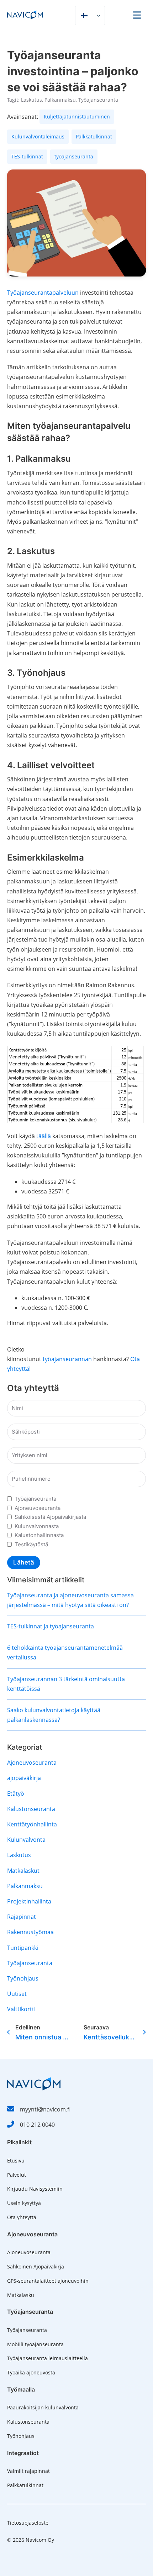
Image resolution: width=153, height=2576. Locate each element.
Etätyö (16, 1794)
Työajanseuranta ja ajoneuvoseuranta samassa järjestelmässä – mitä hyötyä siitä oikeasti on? (70, 1600)
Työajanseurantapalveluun (43, 293)
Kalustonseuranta (31, 1809)
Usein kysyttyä (24, 2203)
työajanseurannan (67, 1359)
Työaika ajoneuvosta (31, 2372)
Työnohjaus (23, 1978)
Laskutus (31, 100)
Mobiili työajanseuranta (35, 2344)
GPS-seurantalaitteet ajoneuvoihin (48, 2281)
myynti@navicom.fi (45, 2109)
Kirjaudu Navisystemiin (35, 2189)
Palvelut (17, 2175)
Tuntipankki (23, 1948)
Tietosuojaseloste (28, 2523)
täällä (44, 1136)
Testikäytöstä (31, 1544)
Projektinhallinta (29, 1901)
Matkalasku (21, 2295)
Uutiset (17, 1994)
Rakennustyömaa (30, 1932)
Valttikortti (21, 2009)
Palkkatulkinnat (25, 2485)
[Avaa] (137, 15)
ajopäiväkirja (24, 1778)
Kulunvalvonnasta (37, 1526)
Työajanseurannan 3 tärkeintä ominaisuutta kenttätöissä (66, 1684)
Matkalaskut (23, 1871)
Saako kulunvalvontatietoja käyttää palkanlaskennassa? (54, 1715)
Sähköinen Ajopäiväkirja (36, 2266)
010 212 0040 (37, 2125)
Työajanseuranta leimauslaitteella (48, 2358)
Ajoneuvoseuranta (38, 1508)
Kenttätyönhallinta (32, 1824)
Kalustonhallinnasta (39, 1535)
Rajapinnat (22, 1917)
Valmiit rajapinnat (28, 2471)
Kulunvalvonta (26, 1840)
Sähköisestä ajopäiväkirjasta (50, 1517)
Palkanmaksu (60, 100)
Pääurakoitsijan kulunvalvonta (43, 2407)
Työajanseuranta (98, 100)
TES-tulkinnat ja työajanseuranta (51, 1626)
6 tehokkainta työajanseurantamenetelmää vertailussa (65, 1652)
